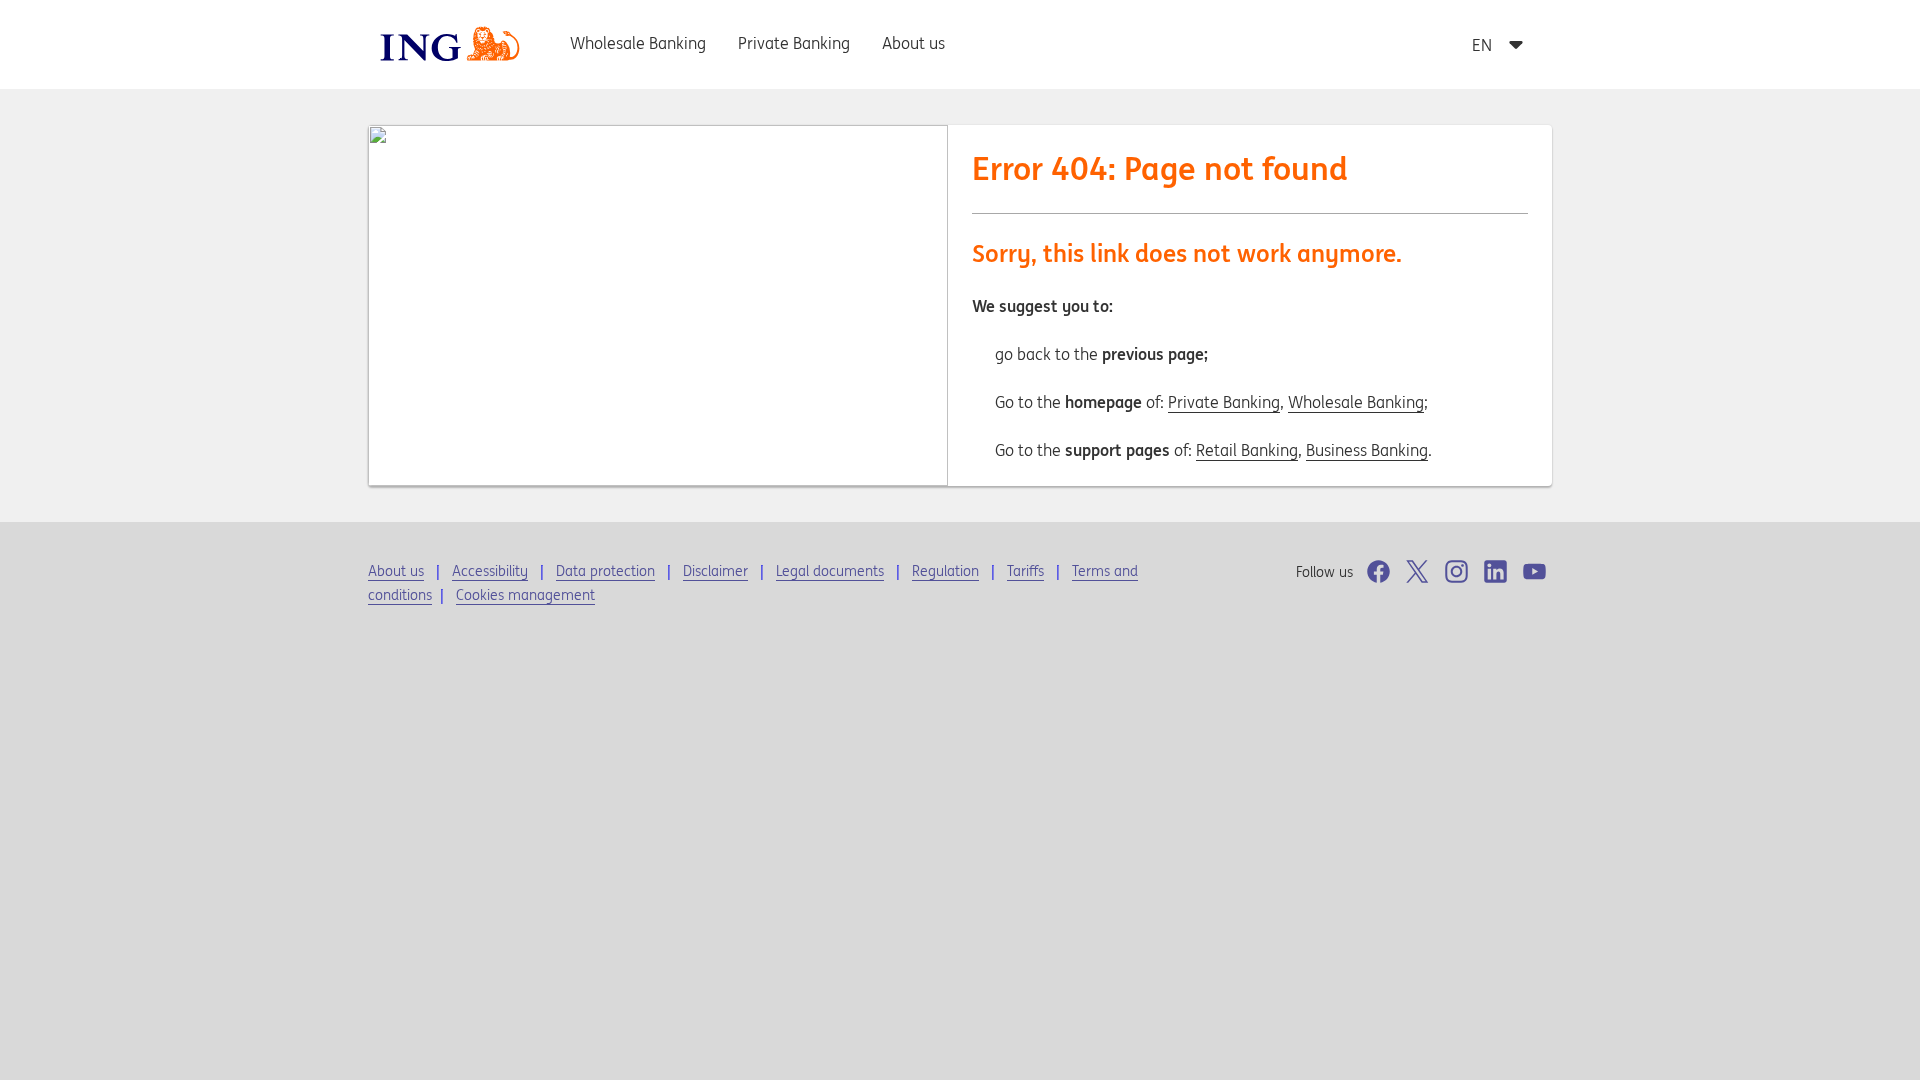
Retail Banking (1247, 450)
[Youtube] (1534, 571)
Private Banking (1224, 402)
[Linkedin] (1495, 571)
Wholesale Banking (1356, 402)
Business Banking (1367, 450)
